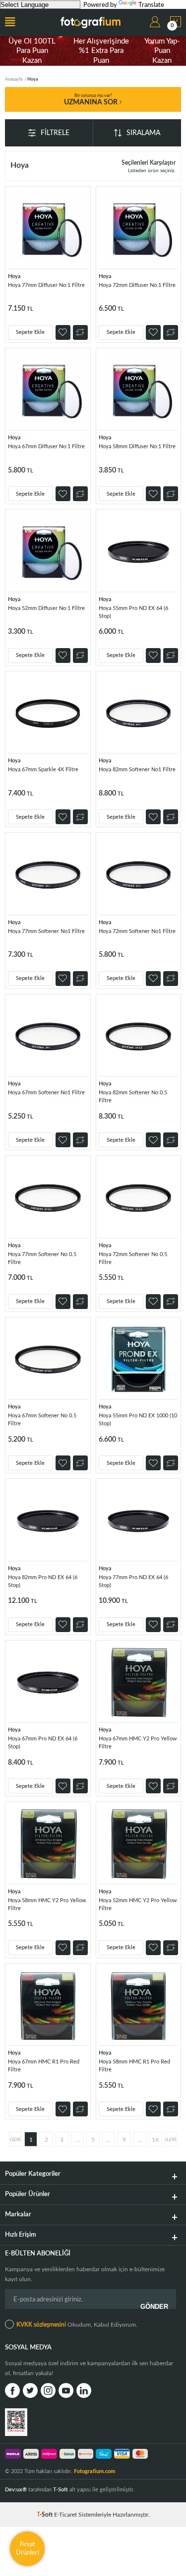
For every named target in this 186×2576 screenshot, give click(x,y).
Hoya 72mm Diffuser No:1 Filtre (137, 285)
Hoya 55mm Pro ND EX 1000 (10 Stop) (138, 1420)
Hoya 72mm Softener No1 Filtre (137, 931)
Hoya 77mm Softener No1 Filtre (46, 931)
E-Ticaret (65, 2515)
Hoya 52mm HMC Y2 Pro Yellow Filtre (138, 1904)
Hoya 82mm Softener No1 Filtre (137, 770)
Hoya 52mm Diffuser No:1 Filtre (46, 608)
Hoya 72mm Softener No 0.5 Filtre (133, 1258)
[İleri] (171, 2139)
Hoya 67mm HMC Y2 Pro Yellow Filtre (138, 1743)
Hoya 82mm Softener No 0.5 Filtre (133, 1097)
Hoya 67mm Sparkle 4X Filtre (43, 770)
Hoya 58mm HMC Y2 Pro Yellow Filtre (47, 1904)
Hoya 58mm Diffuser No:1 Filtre (137, 446)
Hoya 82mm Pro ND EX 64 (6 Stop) (43, 1581)
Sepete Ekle (30, 332)
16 (155, 2140)
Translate (151, 5)
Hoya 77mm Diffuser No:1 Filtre (46, 285)
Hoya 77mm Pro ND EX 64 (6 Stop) (133, 1581)
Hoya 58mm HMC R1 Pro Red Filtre (134, 2066)
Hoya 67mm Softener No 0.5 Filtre (42, 1420)
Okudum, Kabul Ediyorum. (77, 2325)
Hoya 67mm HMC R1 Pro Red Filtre (44, 2066)
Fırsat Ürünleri (28, 2549)
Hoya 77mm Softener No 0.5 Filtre (42, 1258)
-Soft (45, 2515)
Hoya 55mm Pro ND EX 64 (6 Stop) (133, 612)
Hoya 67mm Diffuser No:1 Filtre (46, 446)
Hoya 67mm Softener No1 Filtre (46, 1093)
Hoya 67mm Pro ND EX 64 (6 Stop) (43, 1743)
